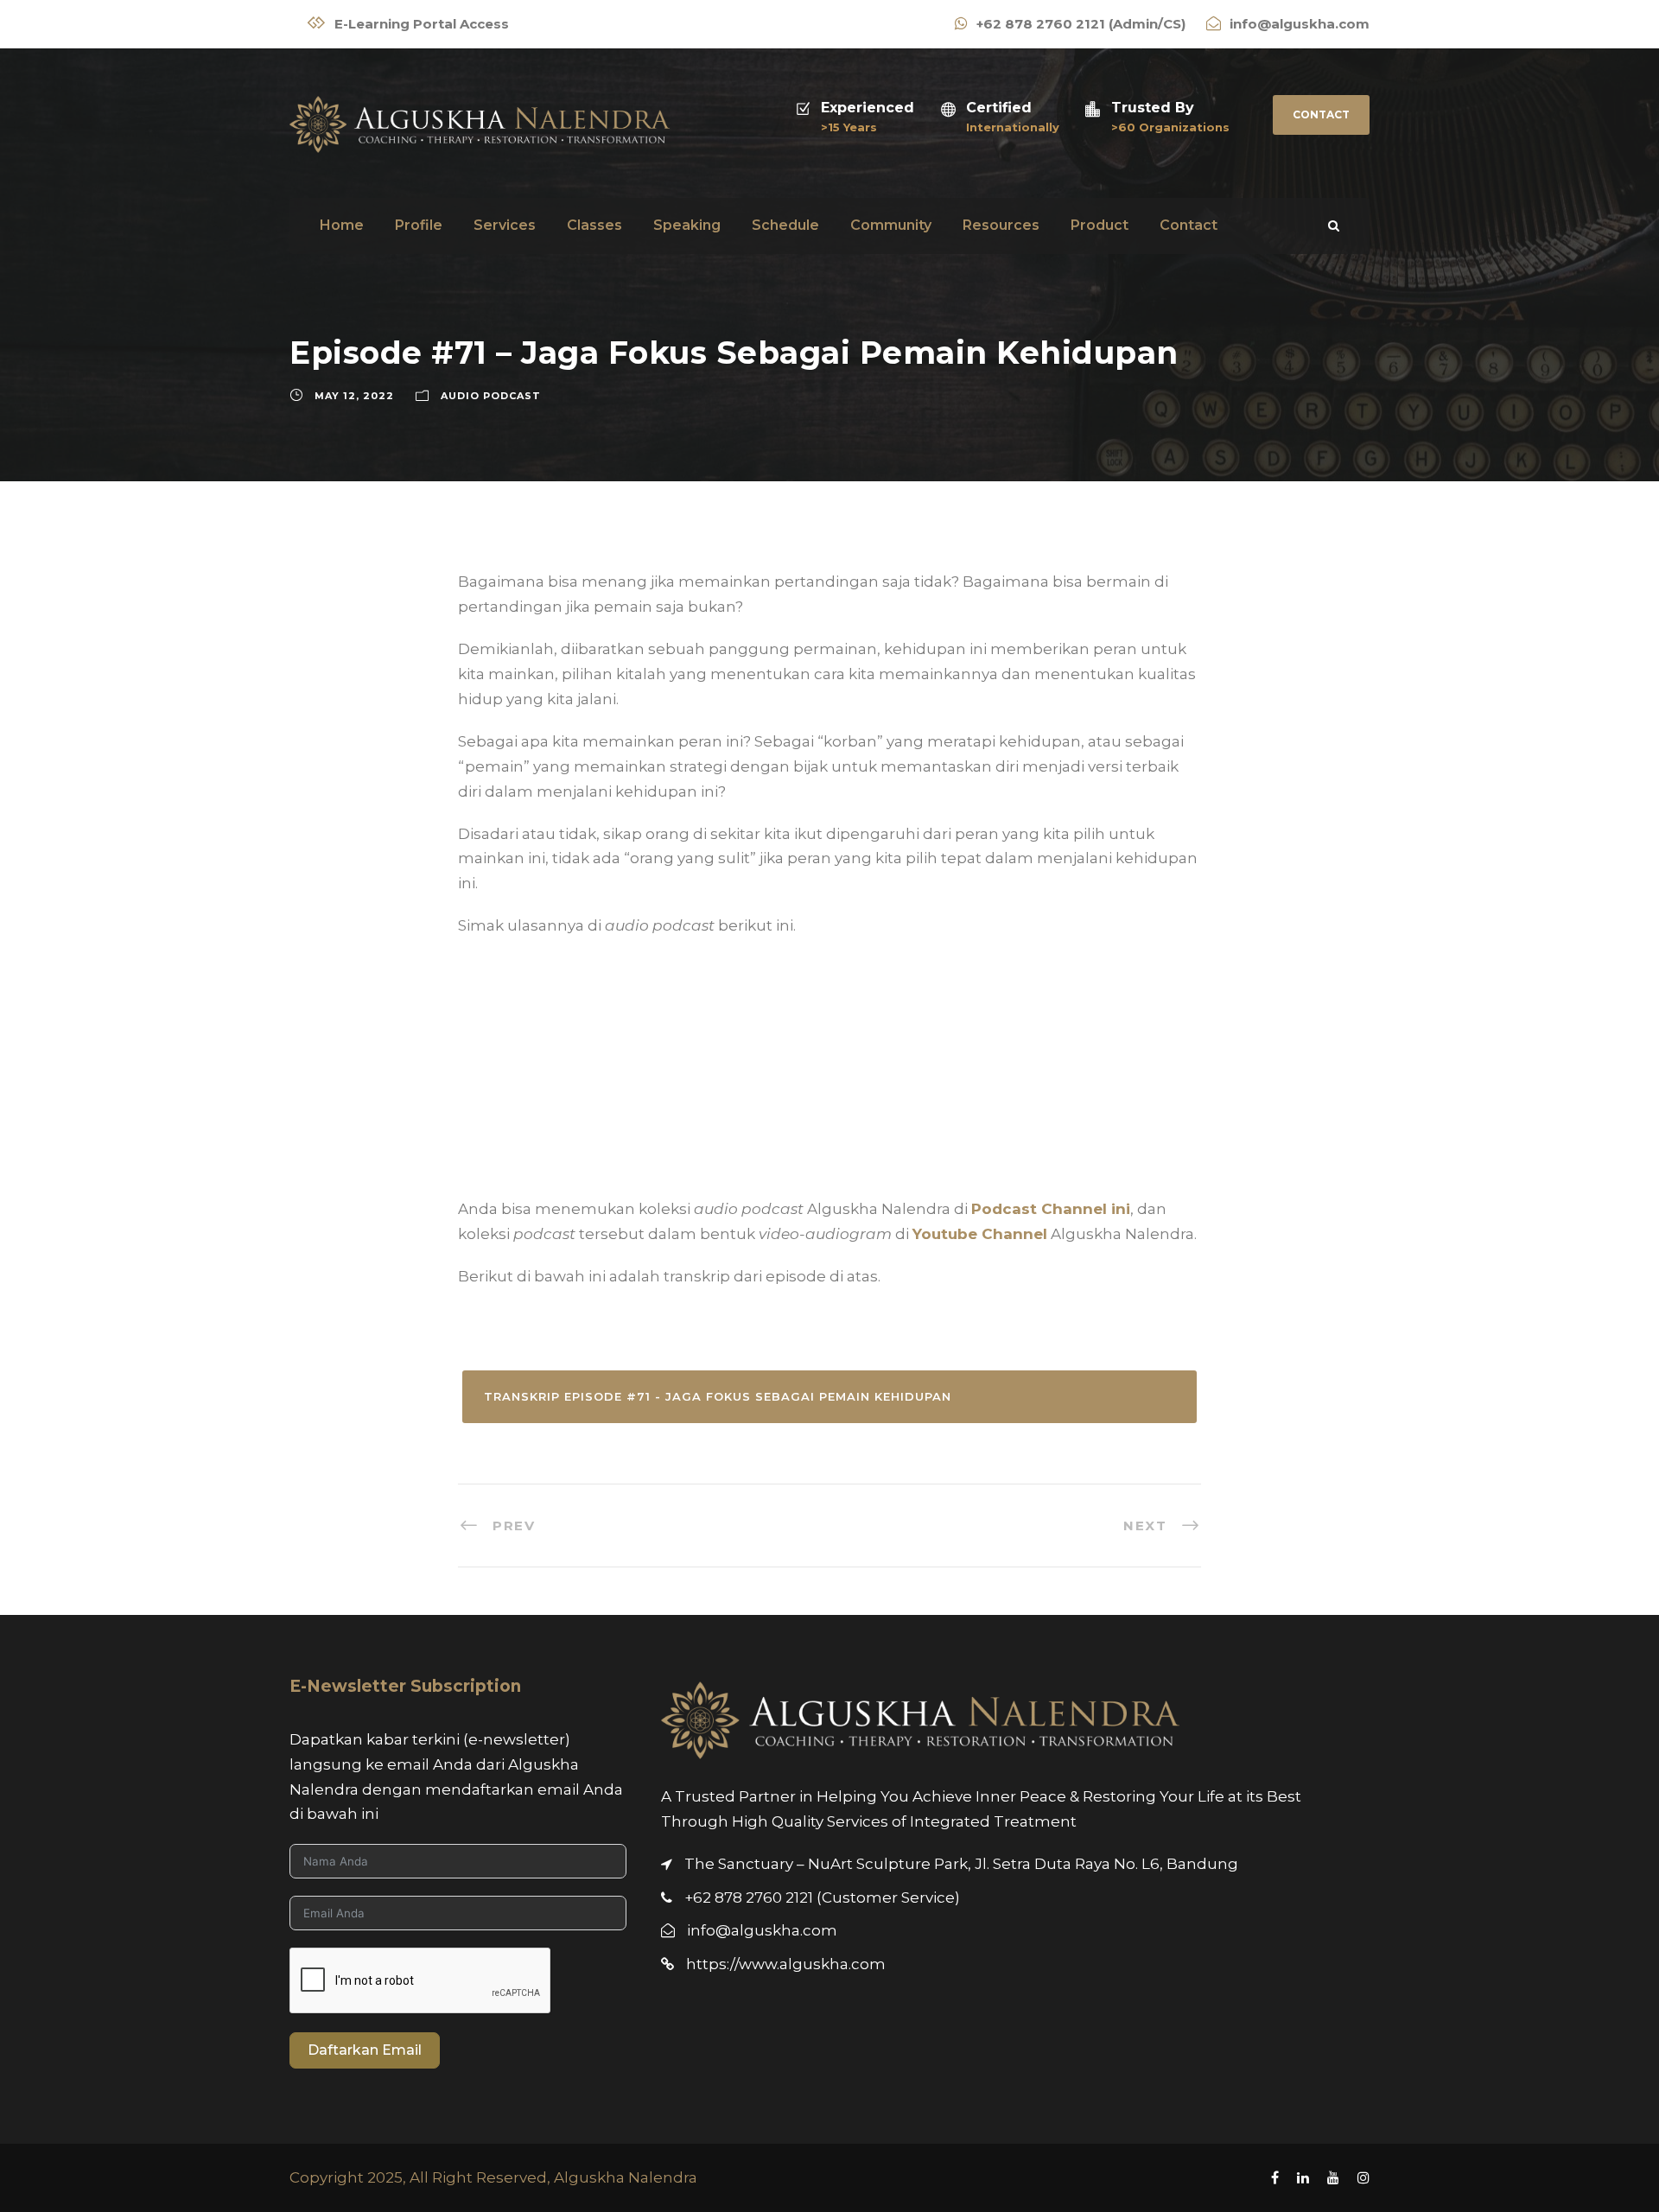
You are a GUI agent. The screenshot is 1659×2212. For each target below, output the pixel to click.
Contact (1321, 114)
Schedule (785, 225)
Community (891, 225)
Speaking (687, 225)
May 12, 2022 (354, 396)
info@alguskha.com (762, 1930)
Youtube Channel (980, 1234)
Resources (1001, 225)
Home (342, 225)
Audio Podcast (491, 396)
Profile (419, 225)
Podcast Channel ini (1051, 1209)
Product (1100, 225)
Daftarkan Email (365, 2050)
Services (505, 225)
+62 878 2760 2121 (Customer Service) (822, 1897)
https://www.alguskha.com (786, 1964)
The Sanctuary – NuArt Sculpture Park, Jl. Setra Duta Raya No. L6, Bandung (961, 1864)
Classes (594, 225)
